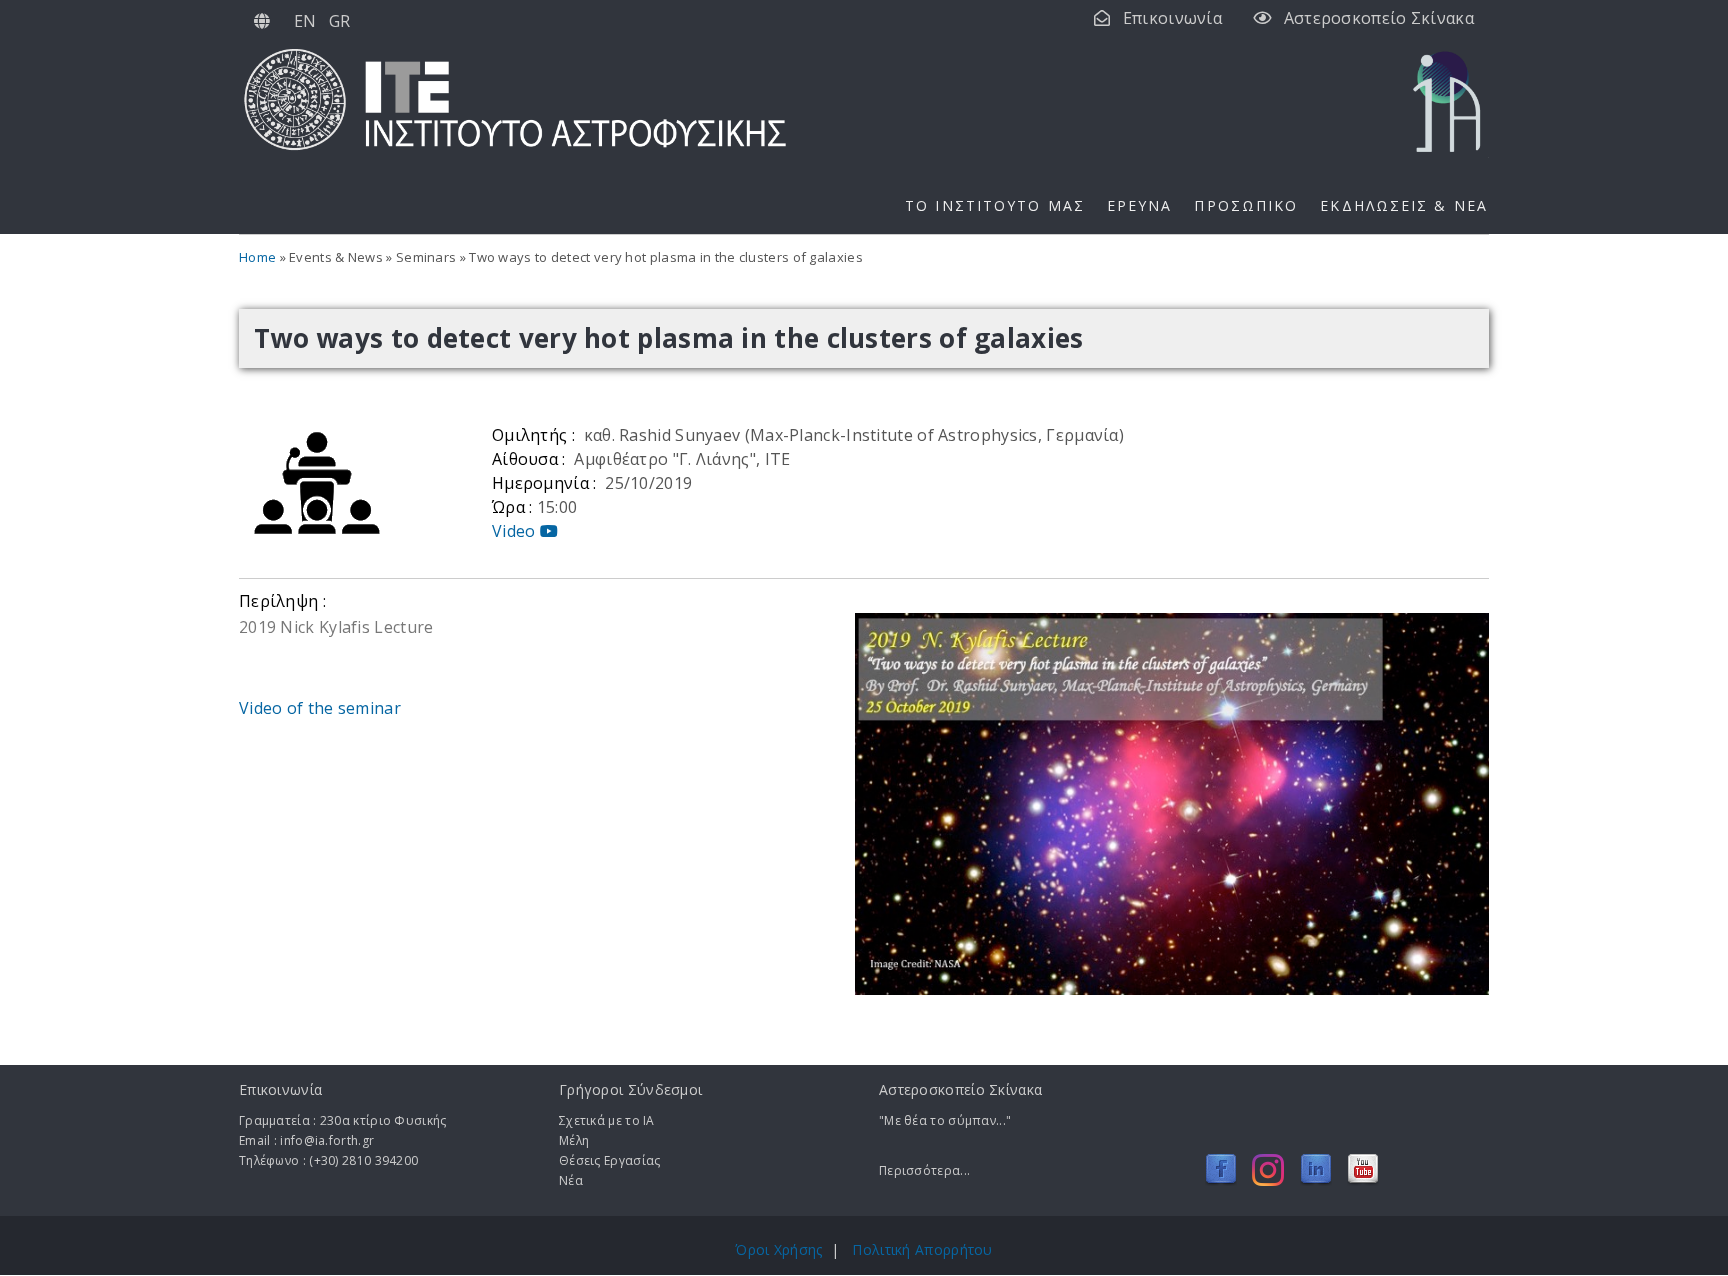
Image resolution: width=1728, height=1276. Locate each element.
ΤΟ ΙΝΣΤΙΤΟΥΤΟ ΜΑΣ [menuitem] (995, 205)
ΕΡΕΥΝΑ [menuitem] (1140, 205)
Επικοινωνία (1172, 18)
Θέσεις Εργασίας (610, 1160)
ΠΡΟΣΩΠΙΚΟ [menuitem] (1246, 205)
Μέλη (574, 1140)
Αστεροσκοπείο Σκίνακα (1379, 18)
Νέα (571, 1180)
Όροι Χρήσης (778, 1249)
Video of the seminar (320, 708)
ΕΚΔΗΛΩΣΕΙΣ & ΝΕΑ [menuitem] (1404, 205)
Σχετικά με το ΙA (607, 1120)
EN (305, 21)
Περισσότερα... (924, 1170)
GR (340, 21)
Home (257, 257)
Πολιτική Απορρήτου (922, 1249)
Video (516, 531)
